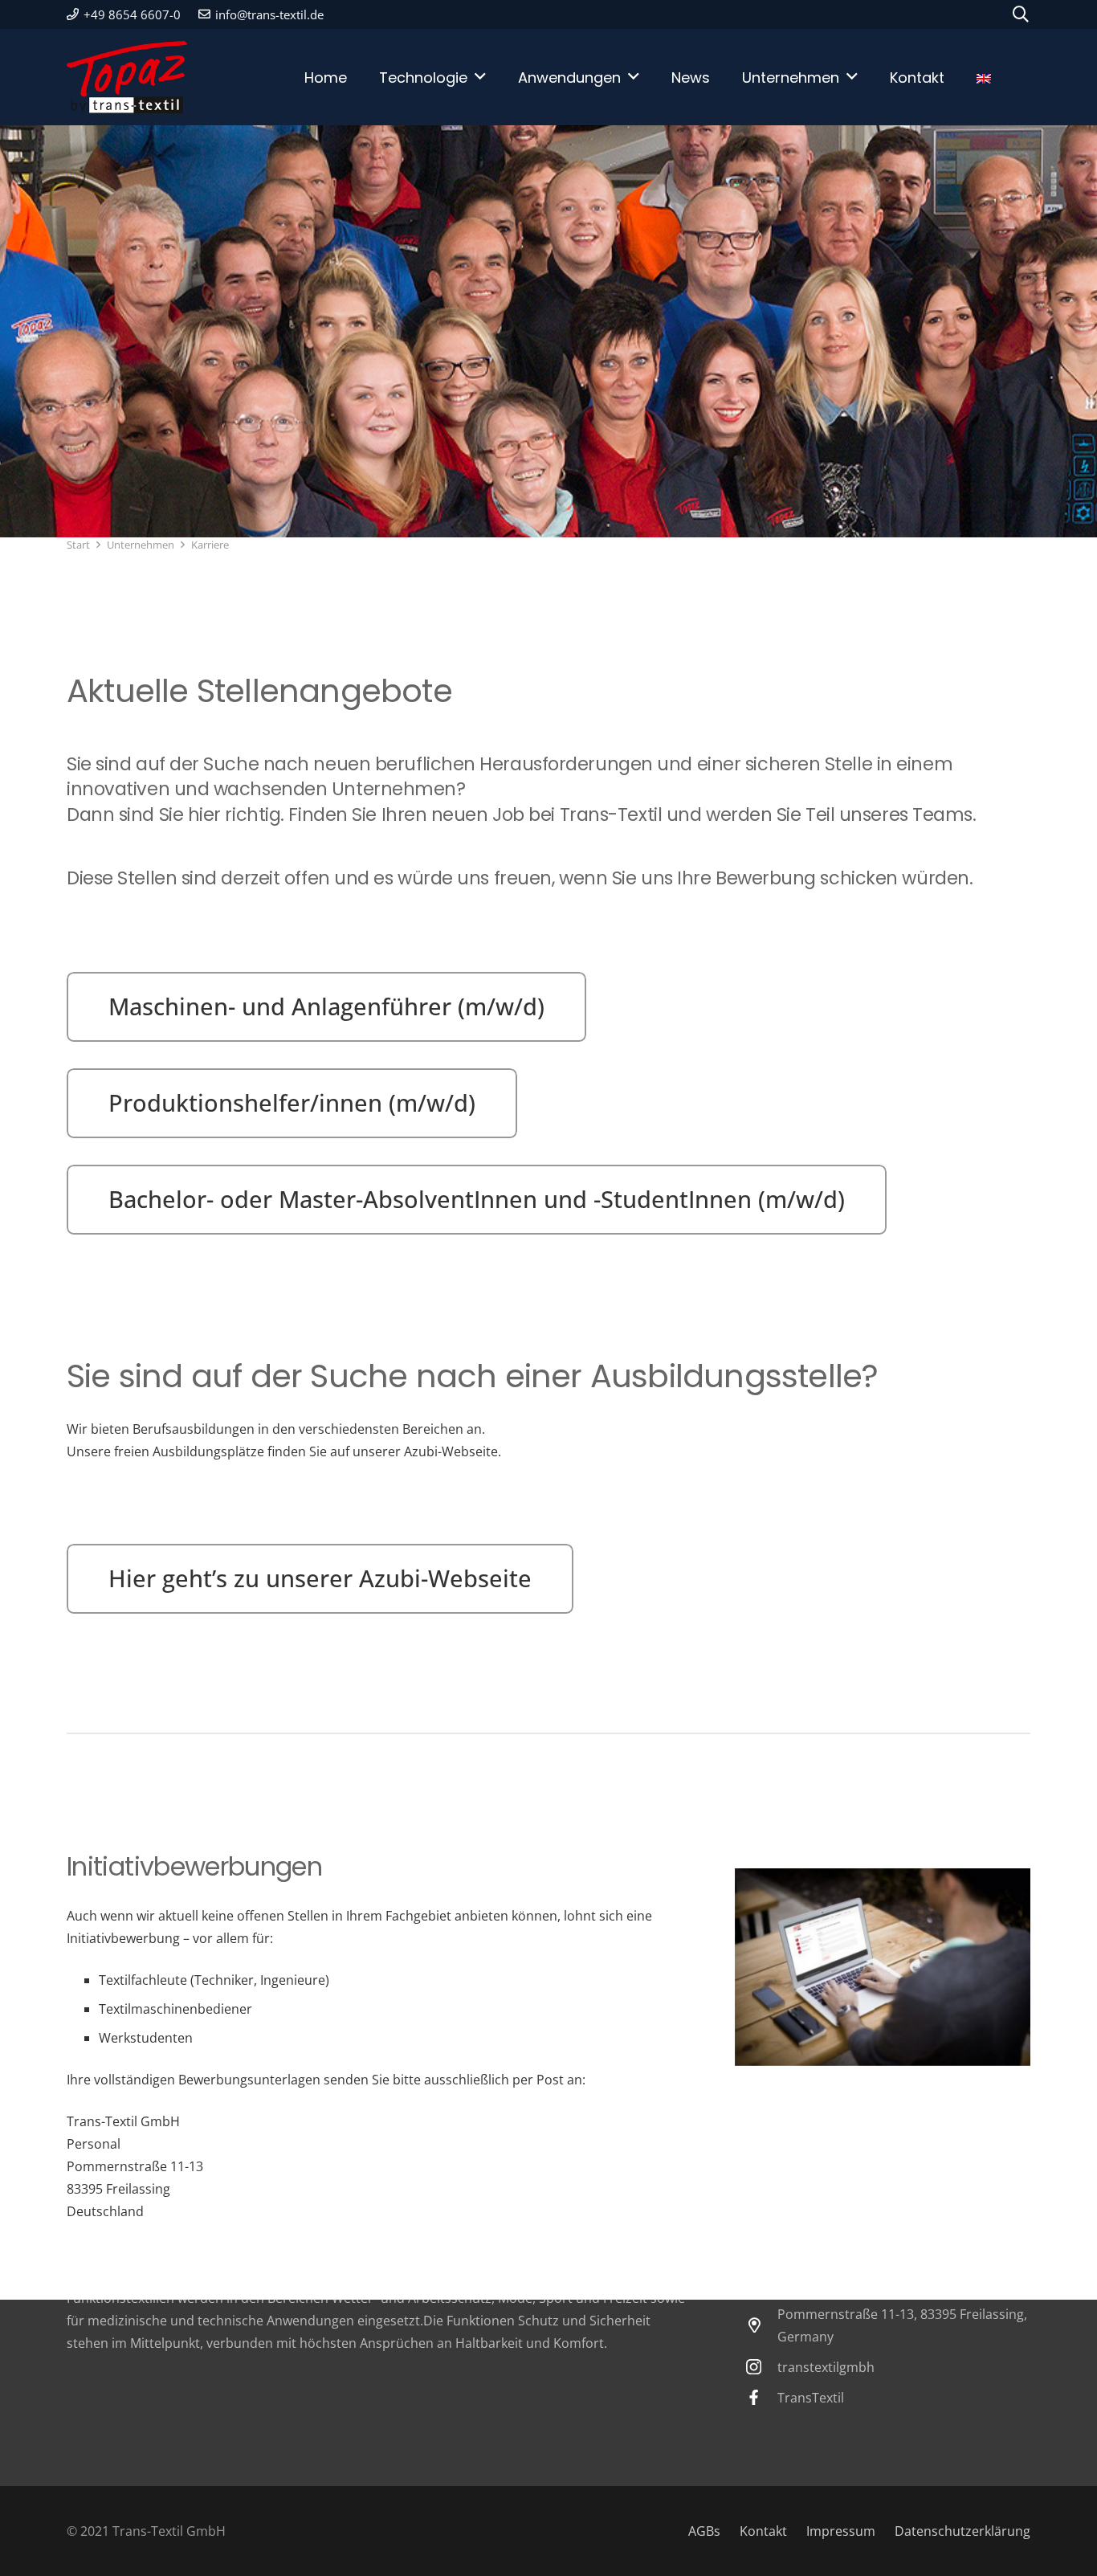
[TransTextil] (761, 2397)
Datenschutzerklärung (962, 2531)
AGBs (704, 2531)
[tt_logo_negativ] (127, 77)
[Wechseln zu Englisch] (995, 77)
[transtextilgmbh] (761, 2367)
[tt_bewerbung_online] (883, 1967)
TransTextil (811, 2398)
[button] (1021, 14)
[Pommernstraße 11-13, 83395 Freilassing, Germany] (761, 2325)
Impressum (841, 2531)
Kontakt (763, 2531)
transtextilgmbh (826, 2367)
